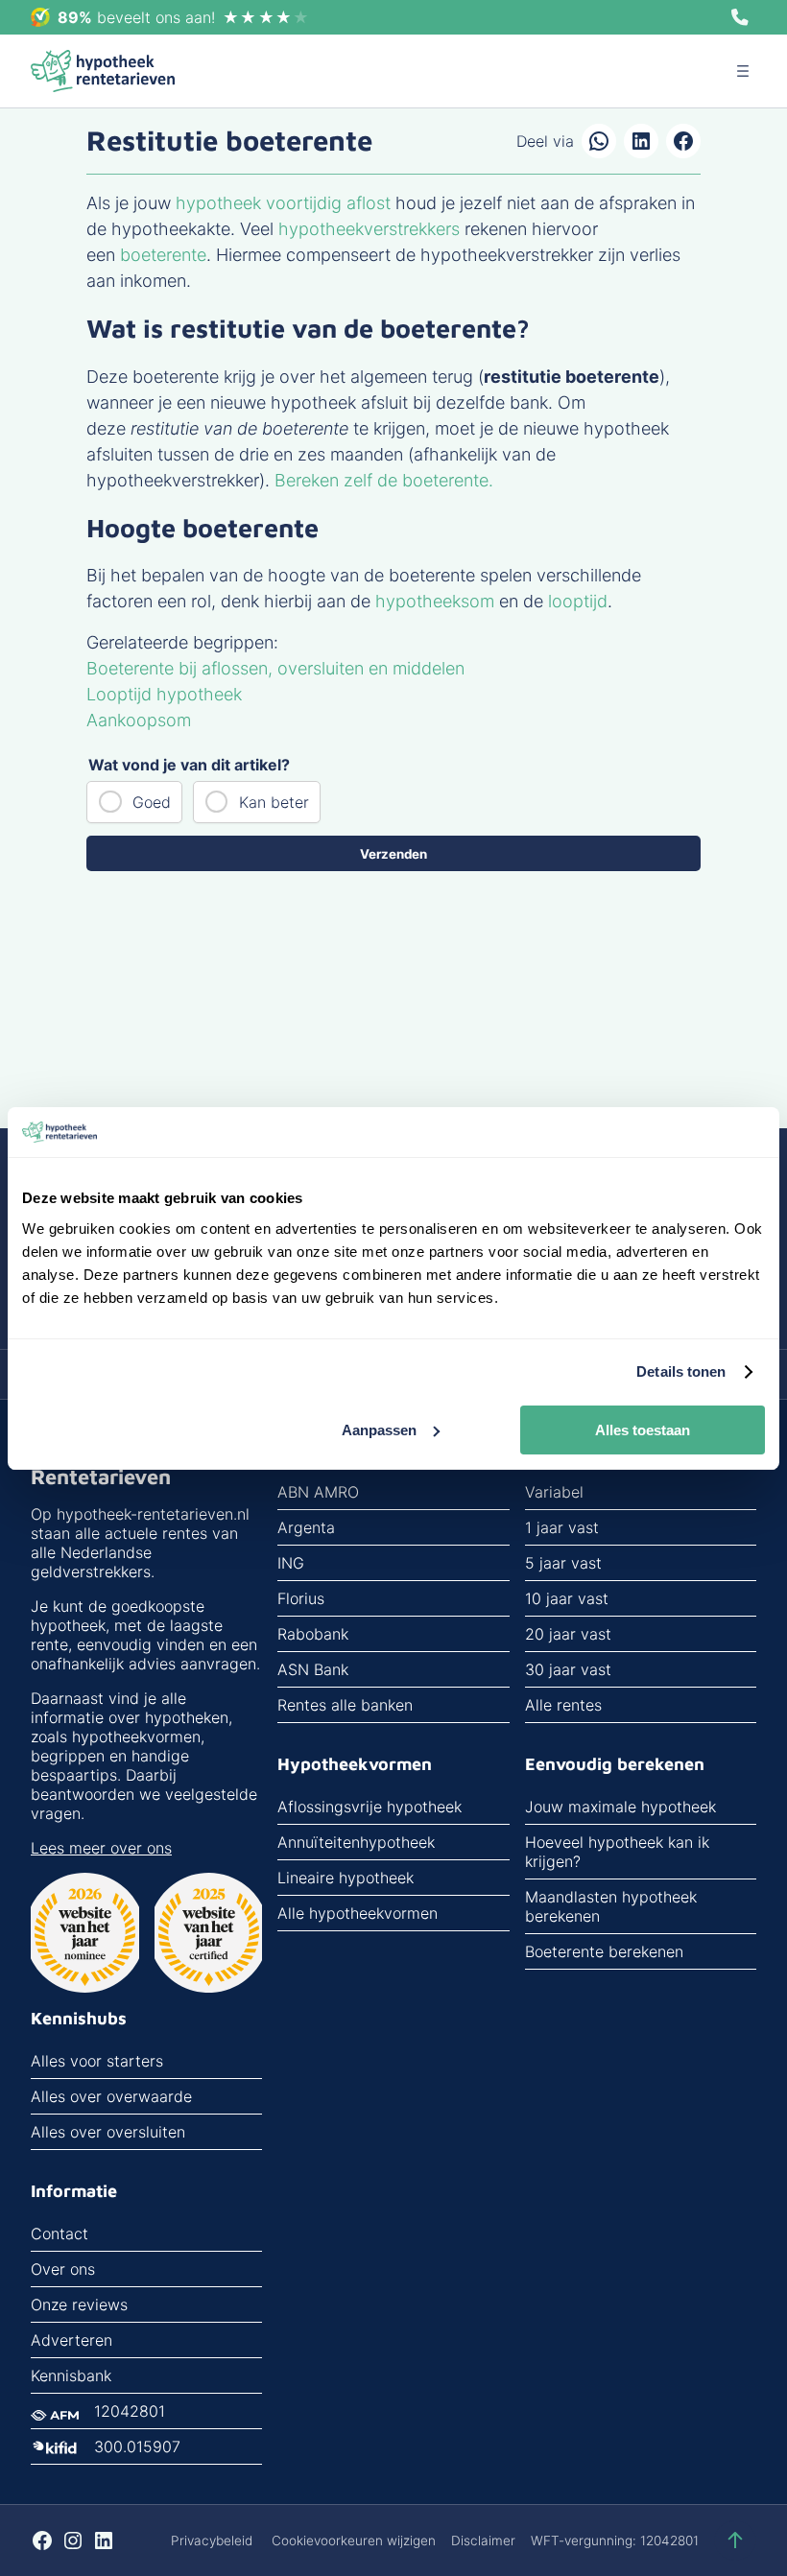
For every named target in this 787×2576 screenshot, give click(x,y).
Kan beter (274, 802)
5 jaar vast (563, 1563)
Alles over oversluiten (108, 2132)
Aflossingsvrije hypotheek (370, 1807)
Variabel (554, 1492)
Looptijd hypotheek (164, 694)
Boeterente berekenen (604, 1951)
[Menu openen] (743, 71)
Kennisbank (71, 2375)
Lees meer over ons (101, 1848)
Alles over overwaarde (111, 2096)
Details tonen (681, 1371)
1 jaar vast (562, 1527)
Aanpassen (379, 1430)
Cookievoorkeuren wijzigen (354, 2541)
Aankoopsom (139, 720)
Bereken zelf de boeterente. (384, 480)
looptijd (578, 601)
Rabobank (313, 1634)
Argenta (306, 1527)
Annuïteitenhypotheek (356, 1842)
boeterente (163, 255)
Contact (60, 2233)
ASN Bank (313, 1669)
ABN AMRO (318, 1492)
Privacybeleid (212, 2541)
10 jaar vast (567, 1598)
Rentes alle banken (345, 1705)
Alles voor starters (97, 2061)
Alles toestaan (643, 1430)
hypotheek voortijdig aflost (283, 203)
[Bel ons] (740, 17)
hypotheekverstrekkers (369, 229)
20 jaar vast (568, 1634)
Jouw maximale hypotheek (620, 1807)
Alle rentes (563, 1705)
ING (291, 1563)
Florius (301, 1598)
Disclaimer (483, 2541)
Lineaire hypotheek (346, 1878)
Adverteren (72, 2340)
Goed (152, 802)
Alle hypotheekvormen (358, 1913)
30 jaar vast (568, 1669)
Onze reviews (79, 2304)
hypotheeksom (435, 601)
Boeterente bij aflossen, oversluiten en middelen (275, 668)
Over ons (63, 2269)
